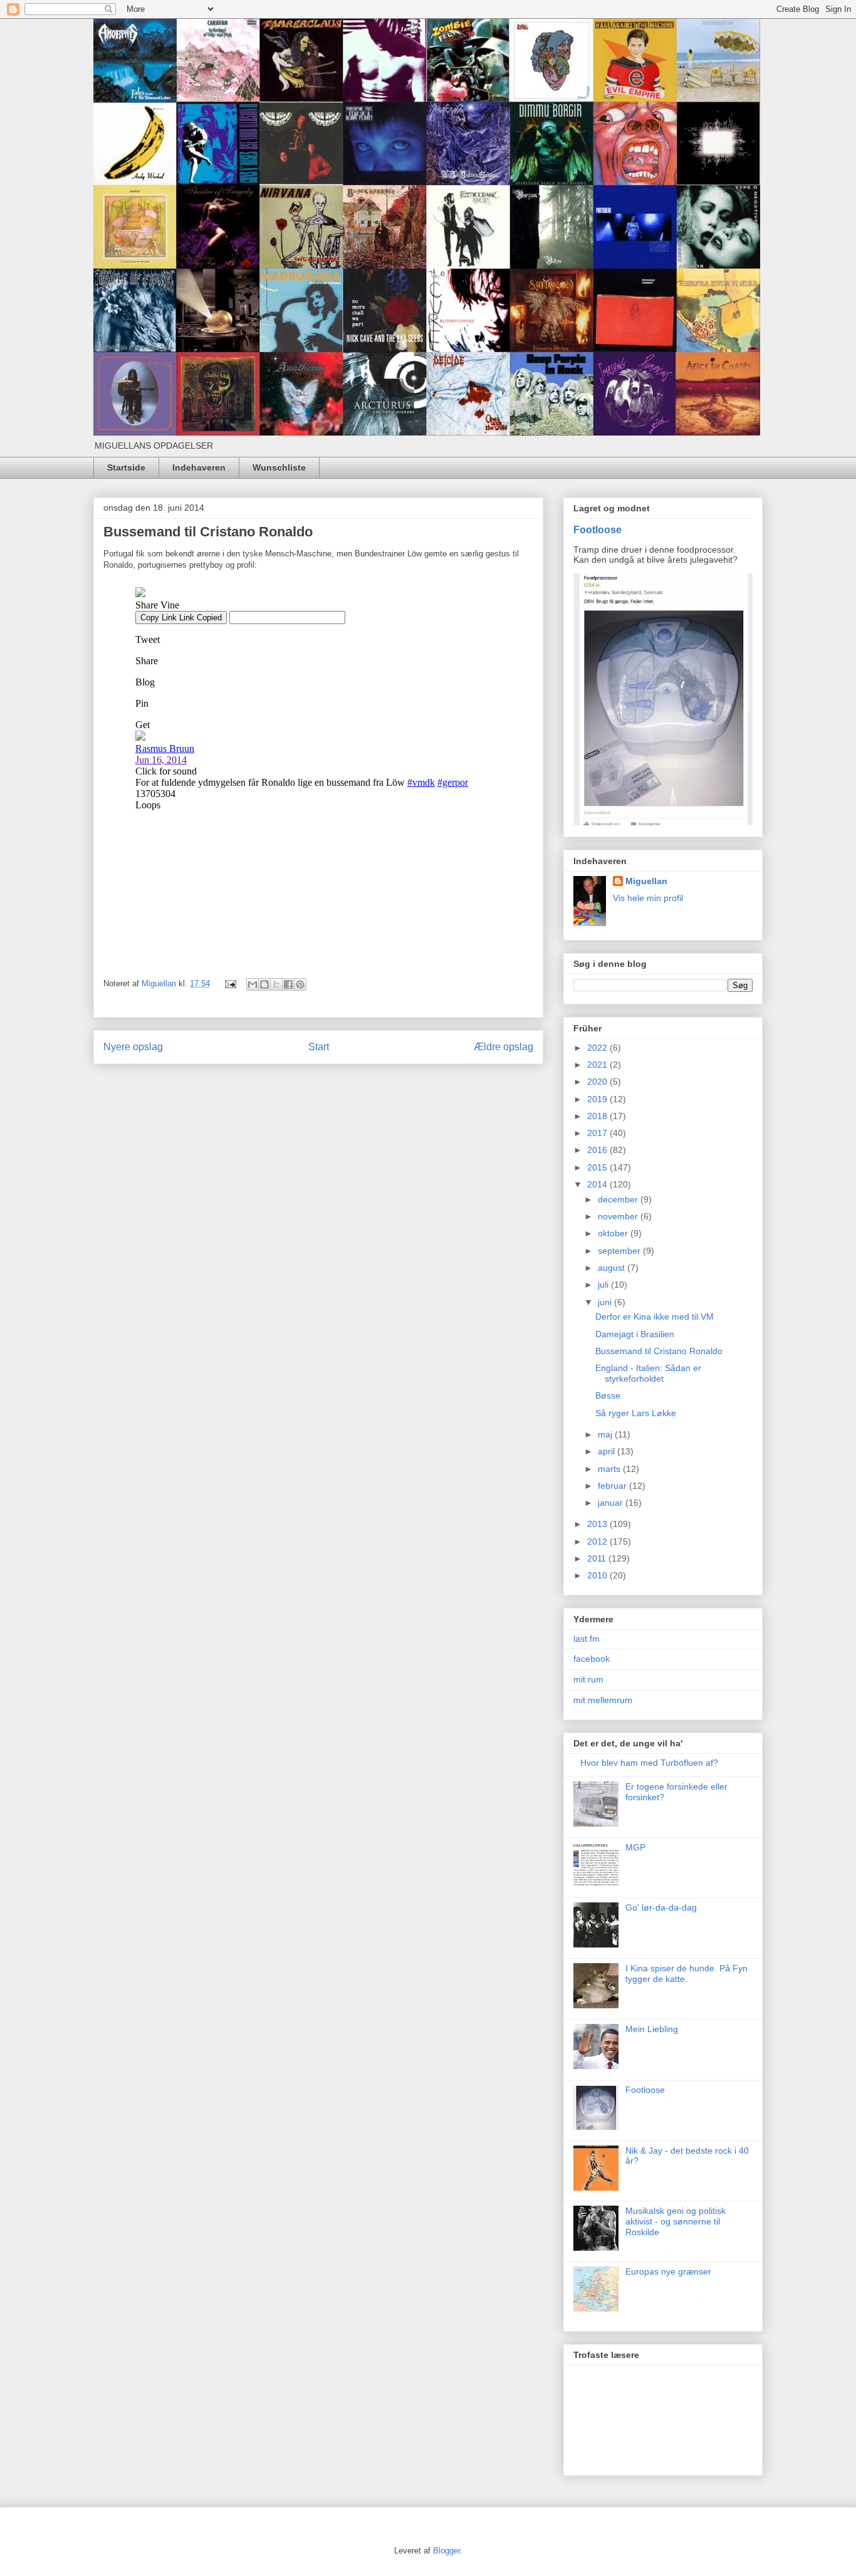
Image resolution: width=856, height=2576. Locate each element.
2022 (598, 1048)
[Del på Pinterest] (300, 984)
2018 (598, 1116)
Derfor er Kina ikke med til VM (655, 1317)
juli (604, 1285)
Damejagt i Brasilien (635, 1334)
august (613, 1268)
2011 (598, 1558)
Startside (126, 467)
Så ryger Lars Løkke (636, 1413)
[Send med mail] (253, 984)
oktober (614, 1233)
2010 (598, 1575)
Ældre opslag (504, 1047)
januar (612, 1503)
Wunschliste (279, 467)
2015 (598, 1167)
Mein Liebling (652, 2029)
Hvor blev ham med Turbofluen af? (649, 1763)
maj (606, 1434)
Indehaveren (199, 467)
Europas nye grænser (668, 2271)
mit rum (588, 1679)
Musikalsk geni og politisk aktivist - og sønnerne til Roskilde (676, 2221)
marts (610, 1469)
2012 (598, 1541)
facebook (592, 1659)
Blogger (446, 2551)
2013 (598, 1524)
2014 (598, 1184)
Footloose (598, 529)
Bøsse (608, 1395)
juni (606, 1302)
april (608, 1451)
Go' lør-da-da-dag (661, 1907)
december (619, 1199)
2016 (598, 1150)
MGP (635, 1847)
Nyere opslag (133, 1047)
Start (319, 1047)
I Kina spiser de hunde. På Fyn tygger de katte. (686, 1974)
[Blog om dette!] (264, 984)
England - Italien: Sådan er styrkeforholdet (648, 1373)
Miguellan (646, 881)
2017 (598, 1133)
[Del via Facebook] (288, 984)
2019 (598, 1099)
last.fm (587, 1639)
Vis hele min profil (648, 898)
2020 (598, 1082)
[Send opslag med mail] (230, 983)
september (620, 1251)
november (619, 1216)
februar (613, 1486)
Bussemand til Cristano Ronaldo (659, 1351)
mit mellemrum (603, 1700)
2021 (598, 1065)
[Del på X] (276, 984)
